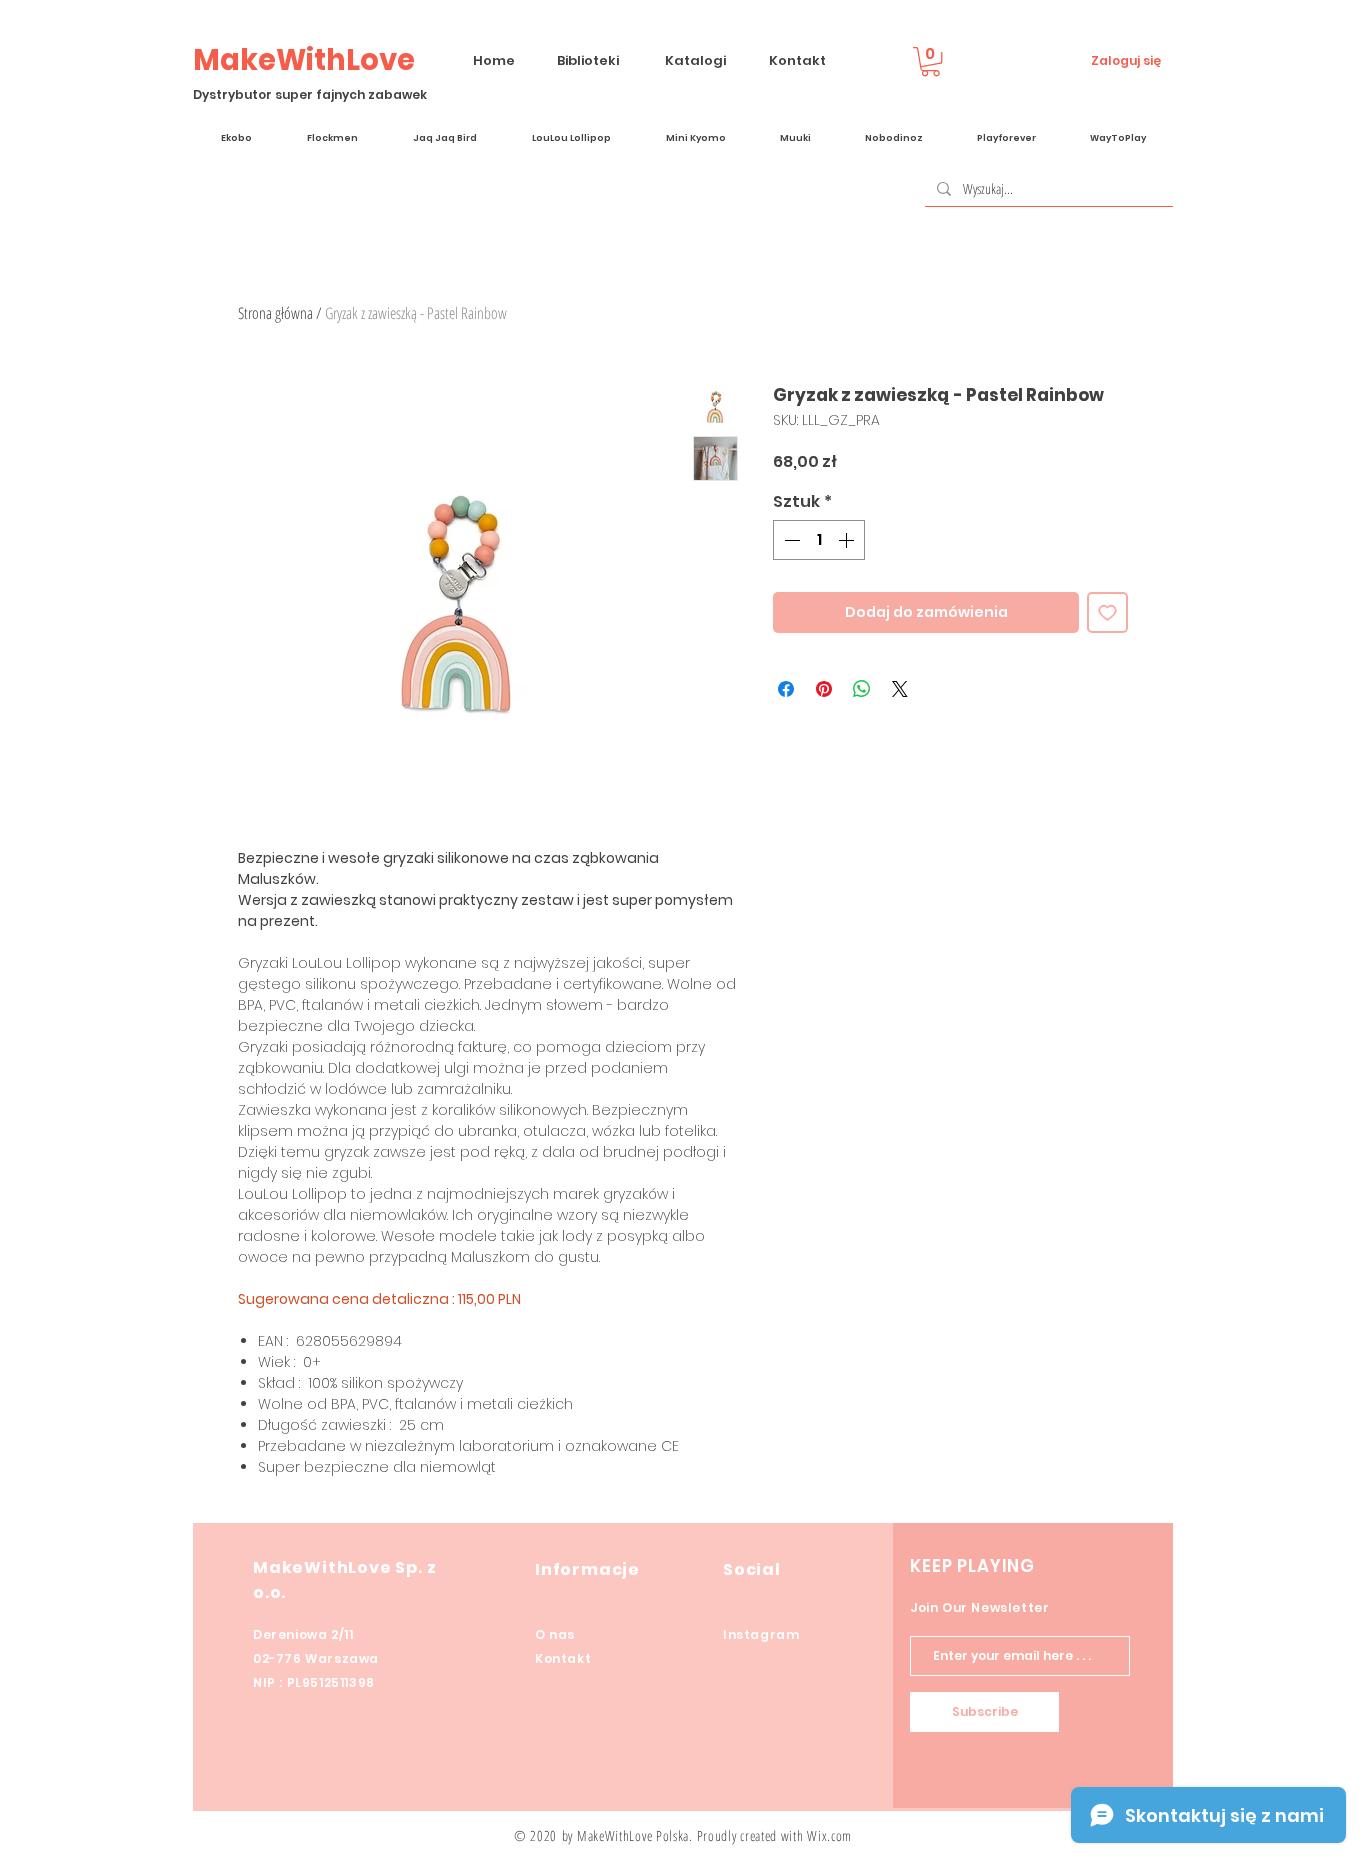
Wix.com (829, 1835)
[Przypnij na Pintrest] (824, 689)
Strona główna (275, 313)
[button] (930, 61)
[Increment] (848, 540)
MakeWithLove (304, 60)
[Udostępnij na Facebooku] (786, 689)
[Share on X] (900, 689)
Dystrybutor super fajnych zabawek (310, 94)
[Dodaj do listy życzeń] (1107, 612)
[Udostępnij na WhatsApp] (862, 689)
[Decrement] (790, 540)
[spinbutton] (819, 540)
